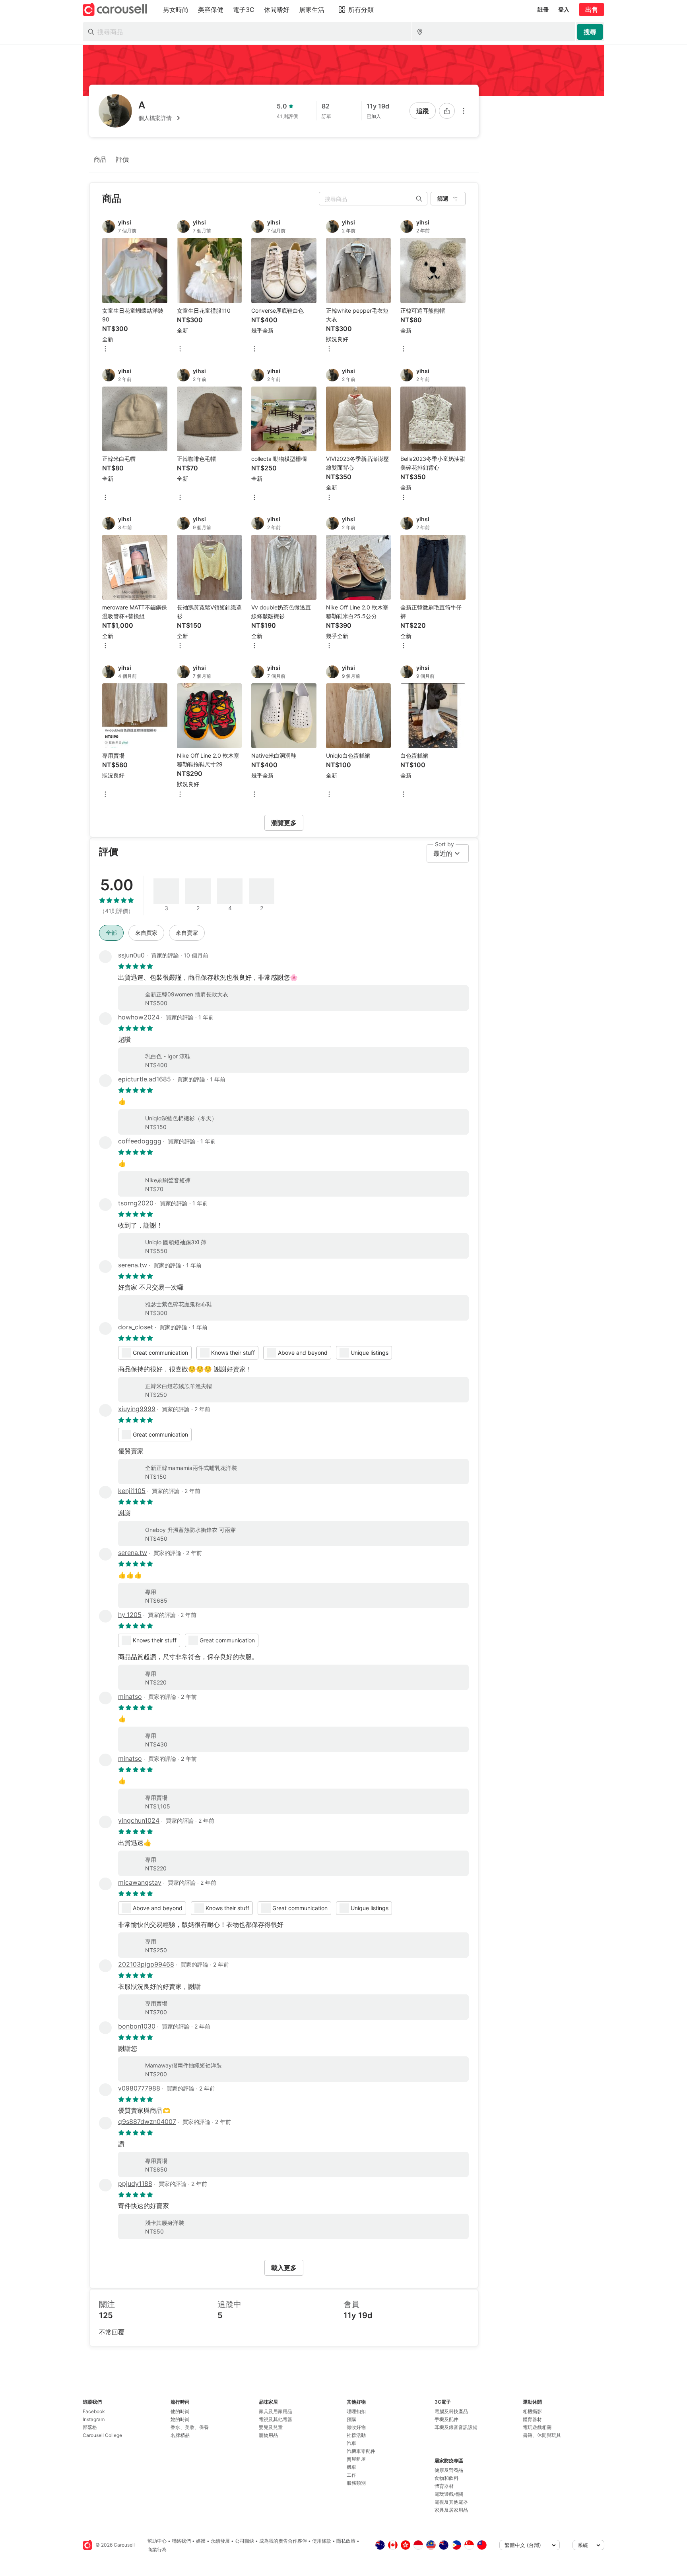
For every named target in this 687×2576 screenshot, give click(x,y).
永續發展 (220, 2541)
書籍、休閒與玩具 (542, 2435)
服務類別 (356, 2483)
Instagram (94, 2419)
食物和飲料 (446, 2478)
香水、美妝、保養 (190, 2427)
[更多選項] (464, 111)
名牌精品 (180, 2435)
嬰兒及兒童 (271, 2427)
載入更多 (284, 2268)
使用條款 (322, 2541)
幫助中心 (157, 2541)
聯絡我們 (181, 2541)
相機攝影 (532, 2411)
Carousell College (102, 2435)
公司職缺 (245, 2541)
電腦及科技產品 (451, 2411)
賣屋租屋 (356, 2459)
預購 (351, 2419)
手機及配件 (446, 2419)
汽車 (351, 2443)
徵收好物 (356, 2427)
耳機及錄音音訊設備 (456, 2427)
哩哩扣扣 (356, 2411)
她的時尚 (180, 2419)
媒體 (201, 2541)
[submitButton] (590, 32)
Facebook (94, 2411)
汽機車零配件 (361, 2451)
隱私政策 (346, 2541)
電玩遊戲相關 (449, 2494)
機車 (351, 2467)
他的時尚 (180, 2411)
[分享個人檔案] (447, 111)
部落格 (90, 2427)
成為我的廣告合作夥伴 (283, 2541)
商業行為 (157, 2550)
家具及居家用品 (276, 2411)
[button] (161, 118)
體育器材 (444, 2486)
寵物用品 (268, 2435)
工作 (351, 2475)
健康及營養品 (449, 2470)
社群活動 (356, 2435)
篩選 (443, 198)
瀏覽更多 (284, 823)
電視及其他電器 (276, 2419)
